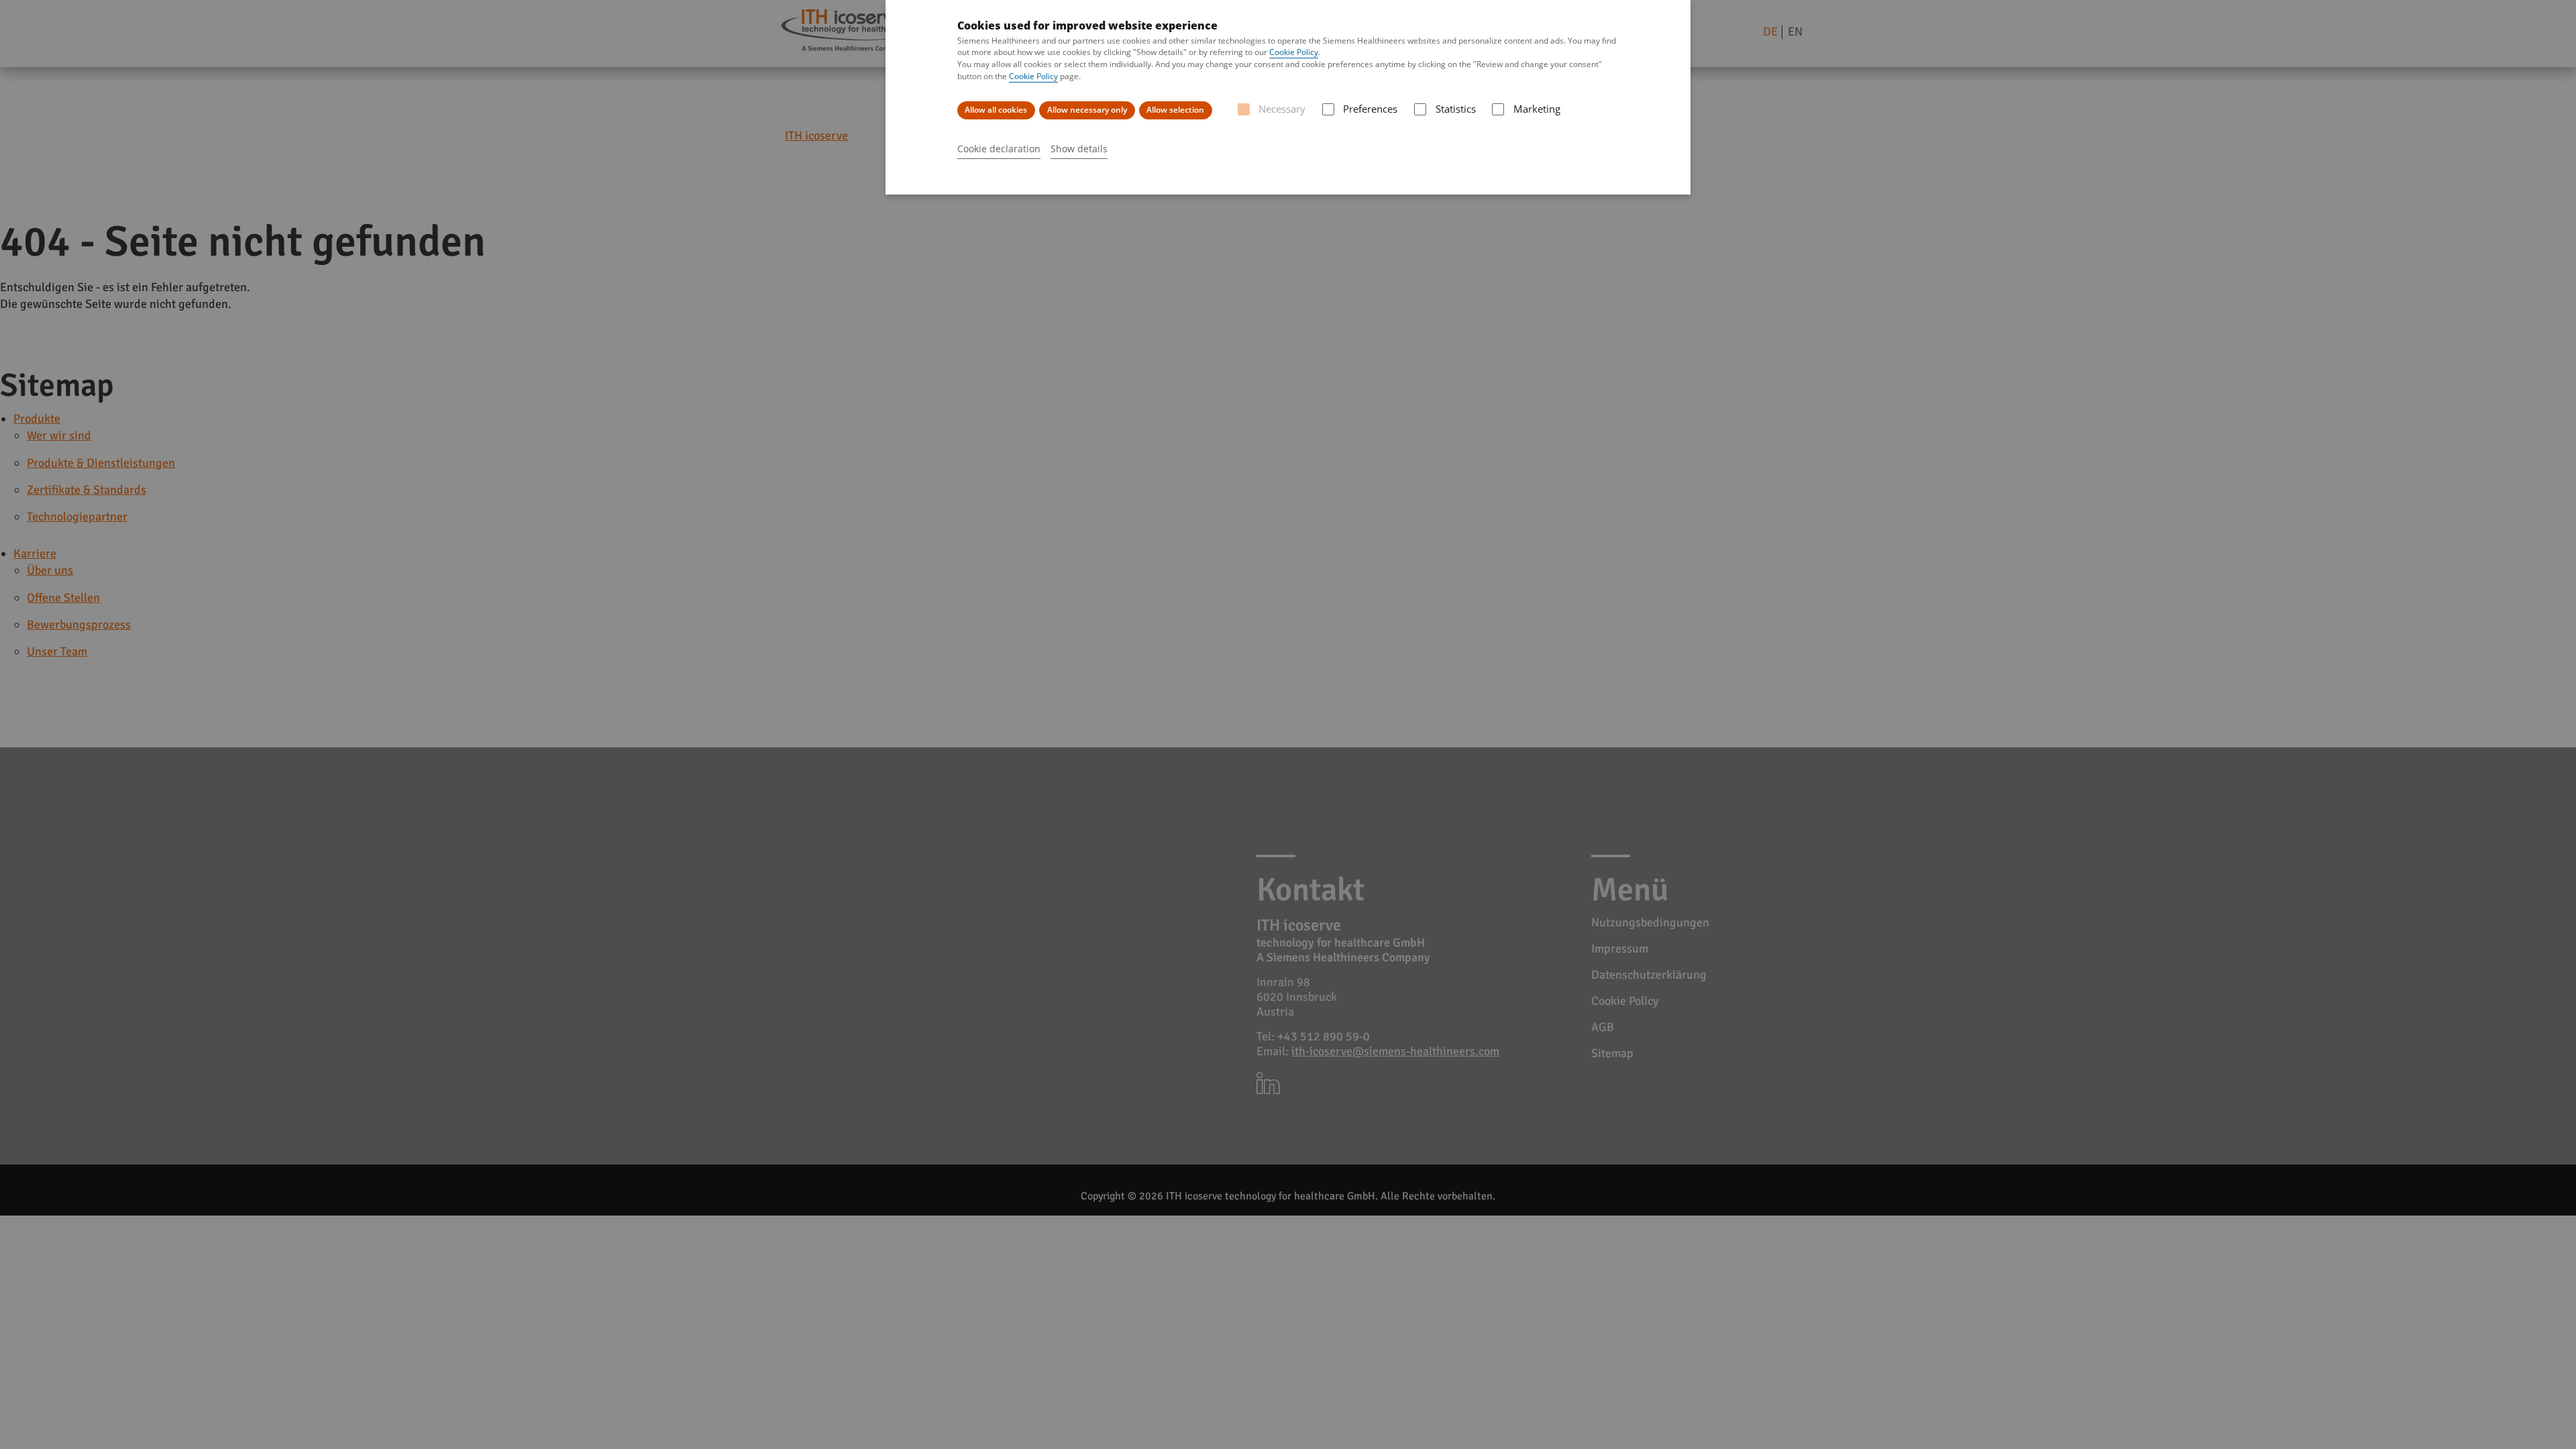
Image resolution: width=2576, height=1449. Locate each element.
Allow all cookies (996, 110)
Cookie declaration (999, 149)
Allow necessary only (1087, 110)
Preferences (1370, 109)
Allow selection (1175, 110)
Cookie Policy (1294, 52)
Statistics (1455, 109)
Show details (1079, 149)
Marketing (1537, 109)
